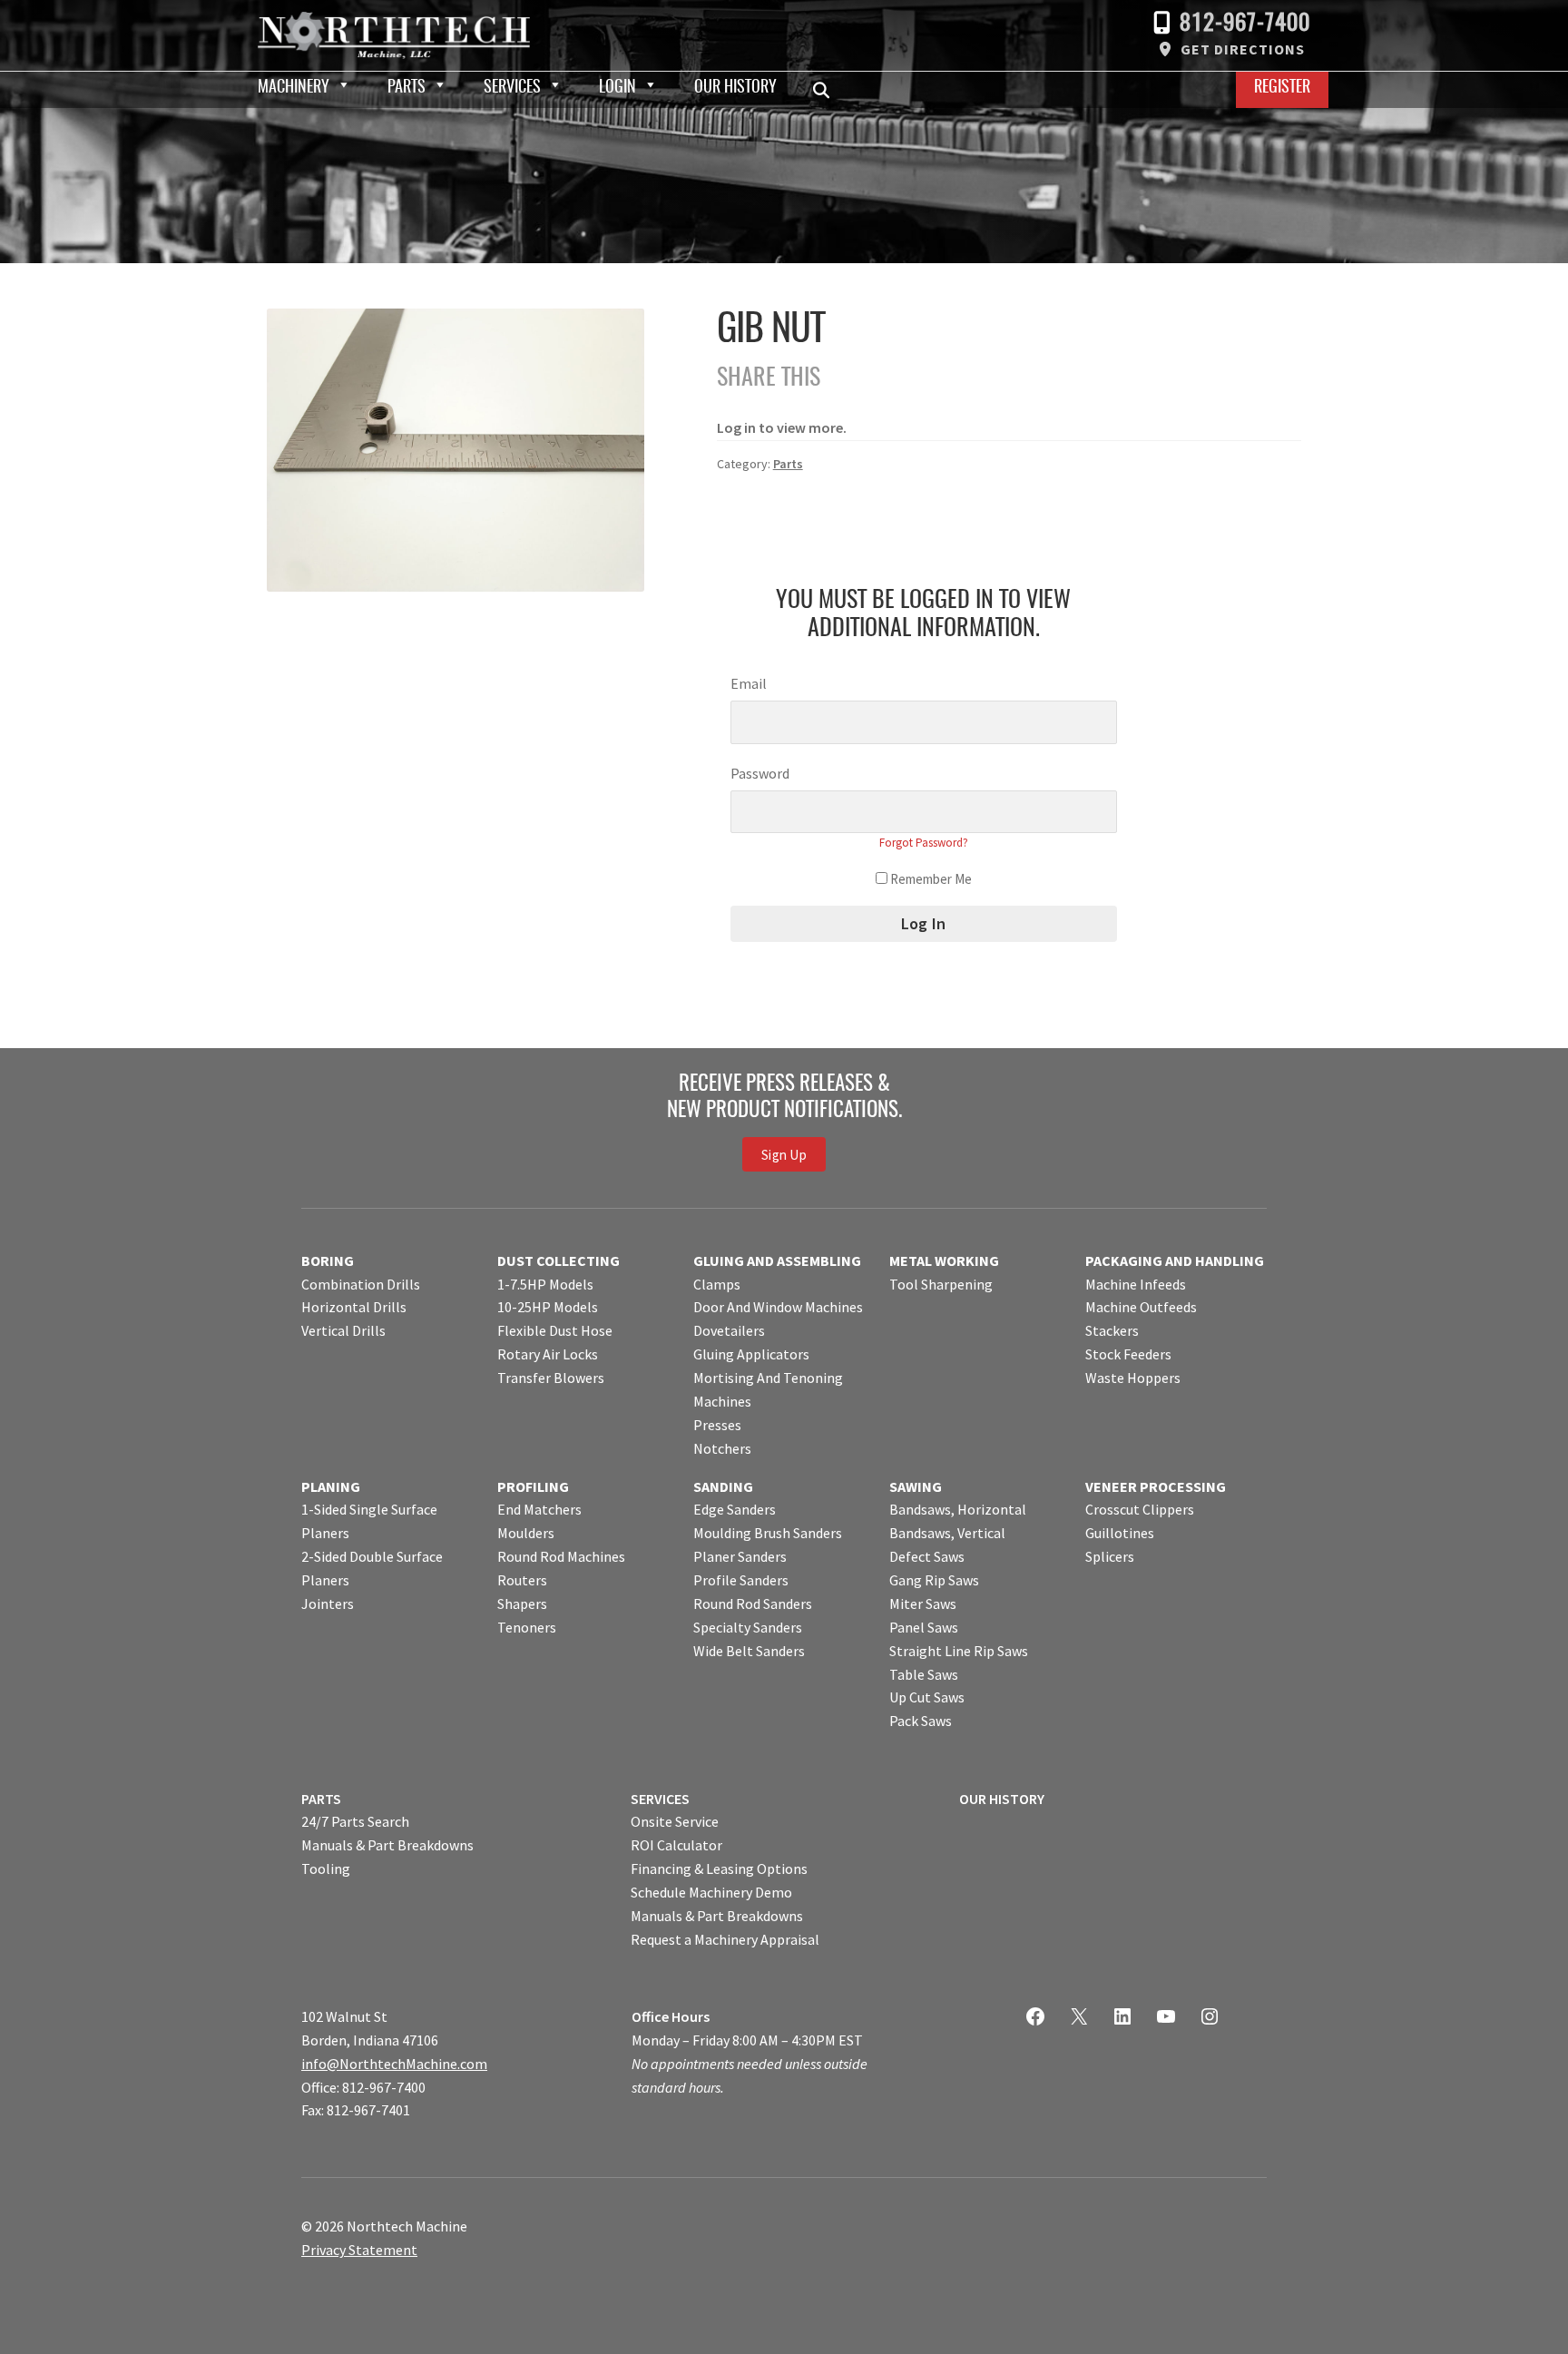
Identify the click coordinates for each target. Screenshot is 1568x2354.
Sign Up (784, 1155)
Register (1282, 88)
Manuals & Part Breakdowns (387, 1845)
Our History (735, 88)
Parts (407, 88)
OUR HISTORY (1002, 1799)
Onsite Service (675, 1821)
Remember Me (930, 879)
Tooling (326, 1868)
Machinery (294, 88)
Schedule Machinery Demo (711, 1892)
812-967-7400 (1245, 24)
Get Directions (1243, 49)
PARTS (321, 1799)
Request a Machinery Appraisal (725, 1939)
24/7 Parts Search (355, 1821)
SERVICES (660, 1799)
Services (512, 88)
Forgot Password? (924, 843)
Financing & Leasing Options (719, 1868)
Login (617, 88)
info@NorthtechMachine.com (394, 2064)
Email (749, 683)
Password (760, 773)
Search (827, 90)
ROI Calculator (676, 1845)
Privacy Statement (359, 2250)
